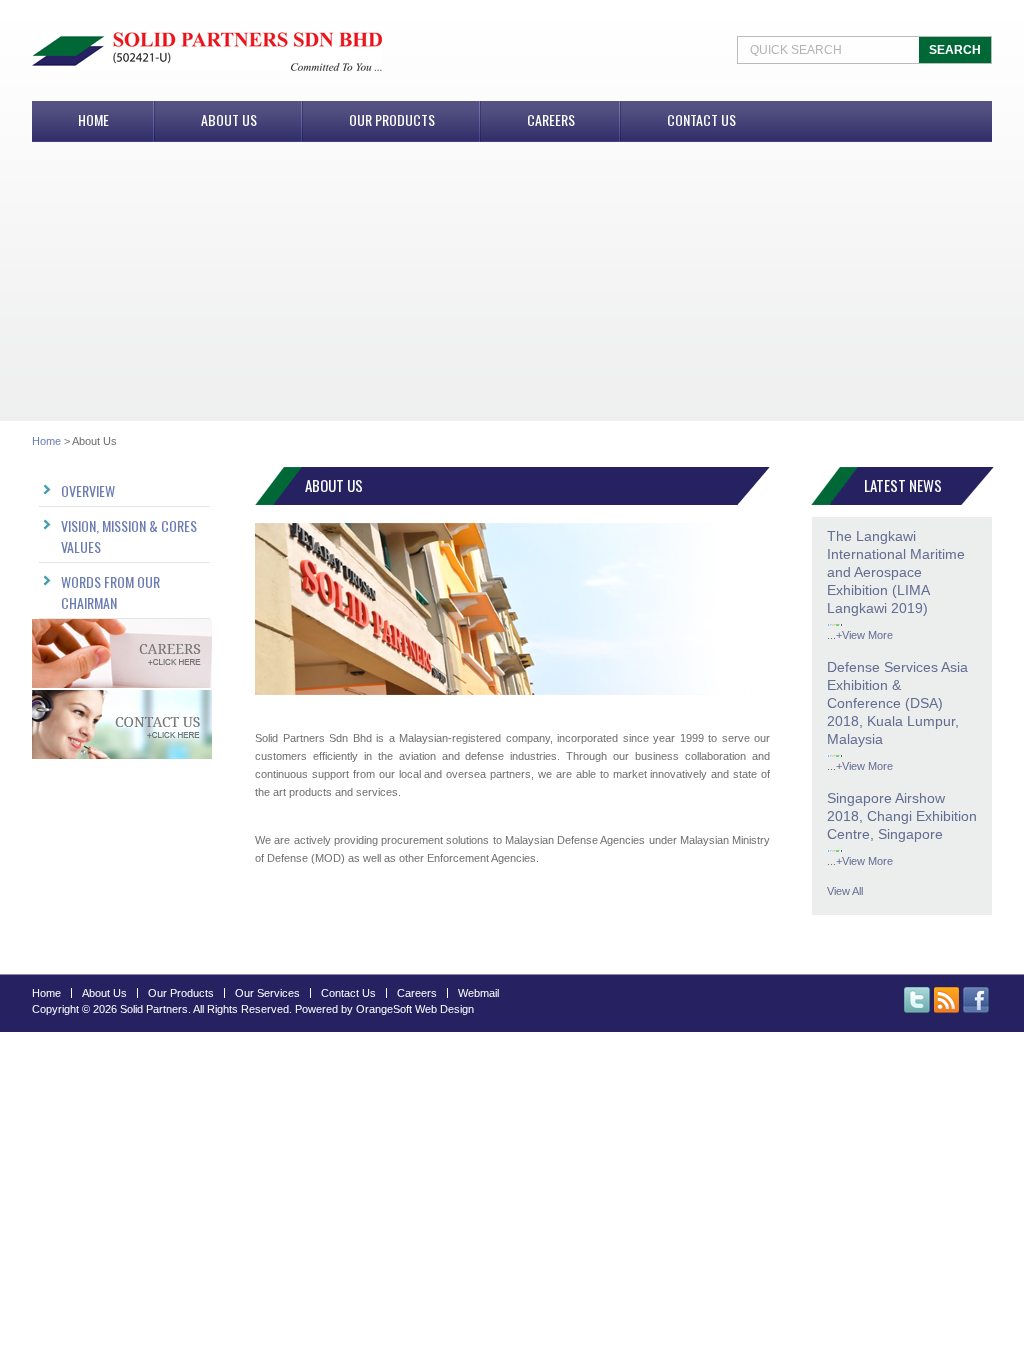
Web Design (444, 1009)
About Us (229, 119)
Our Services (267, 993)
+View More (864, 635)
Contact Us (701, 119)
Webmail (478, 993)
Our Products (392, 119)
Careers (551, 119)
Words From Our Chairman (110, 592)
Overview (88, 490)
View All (845, 891)
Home (93, 119)
